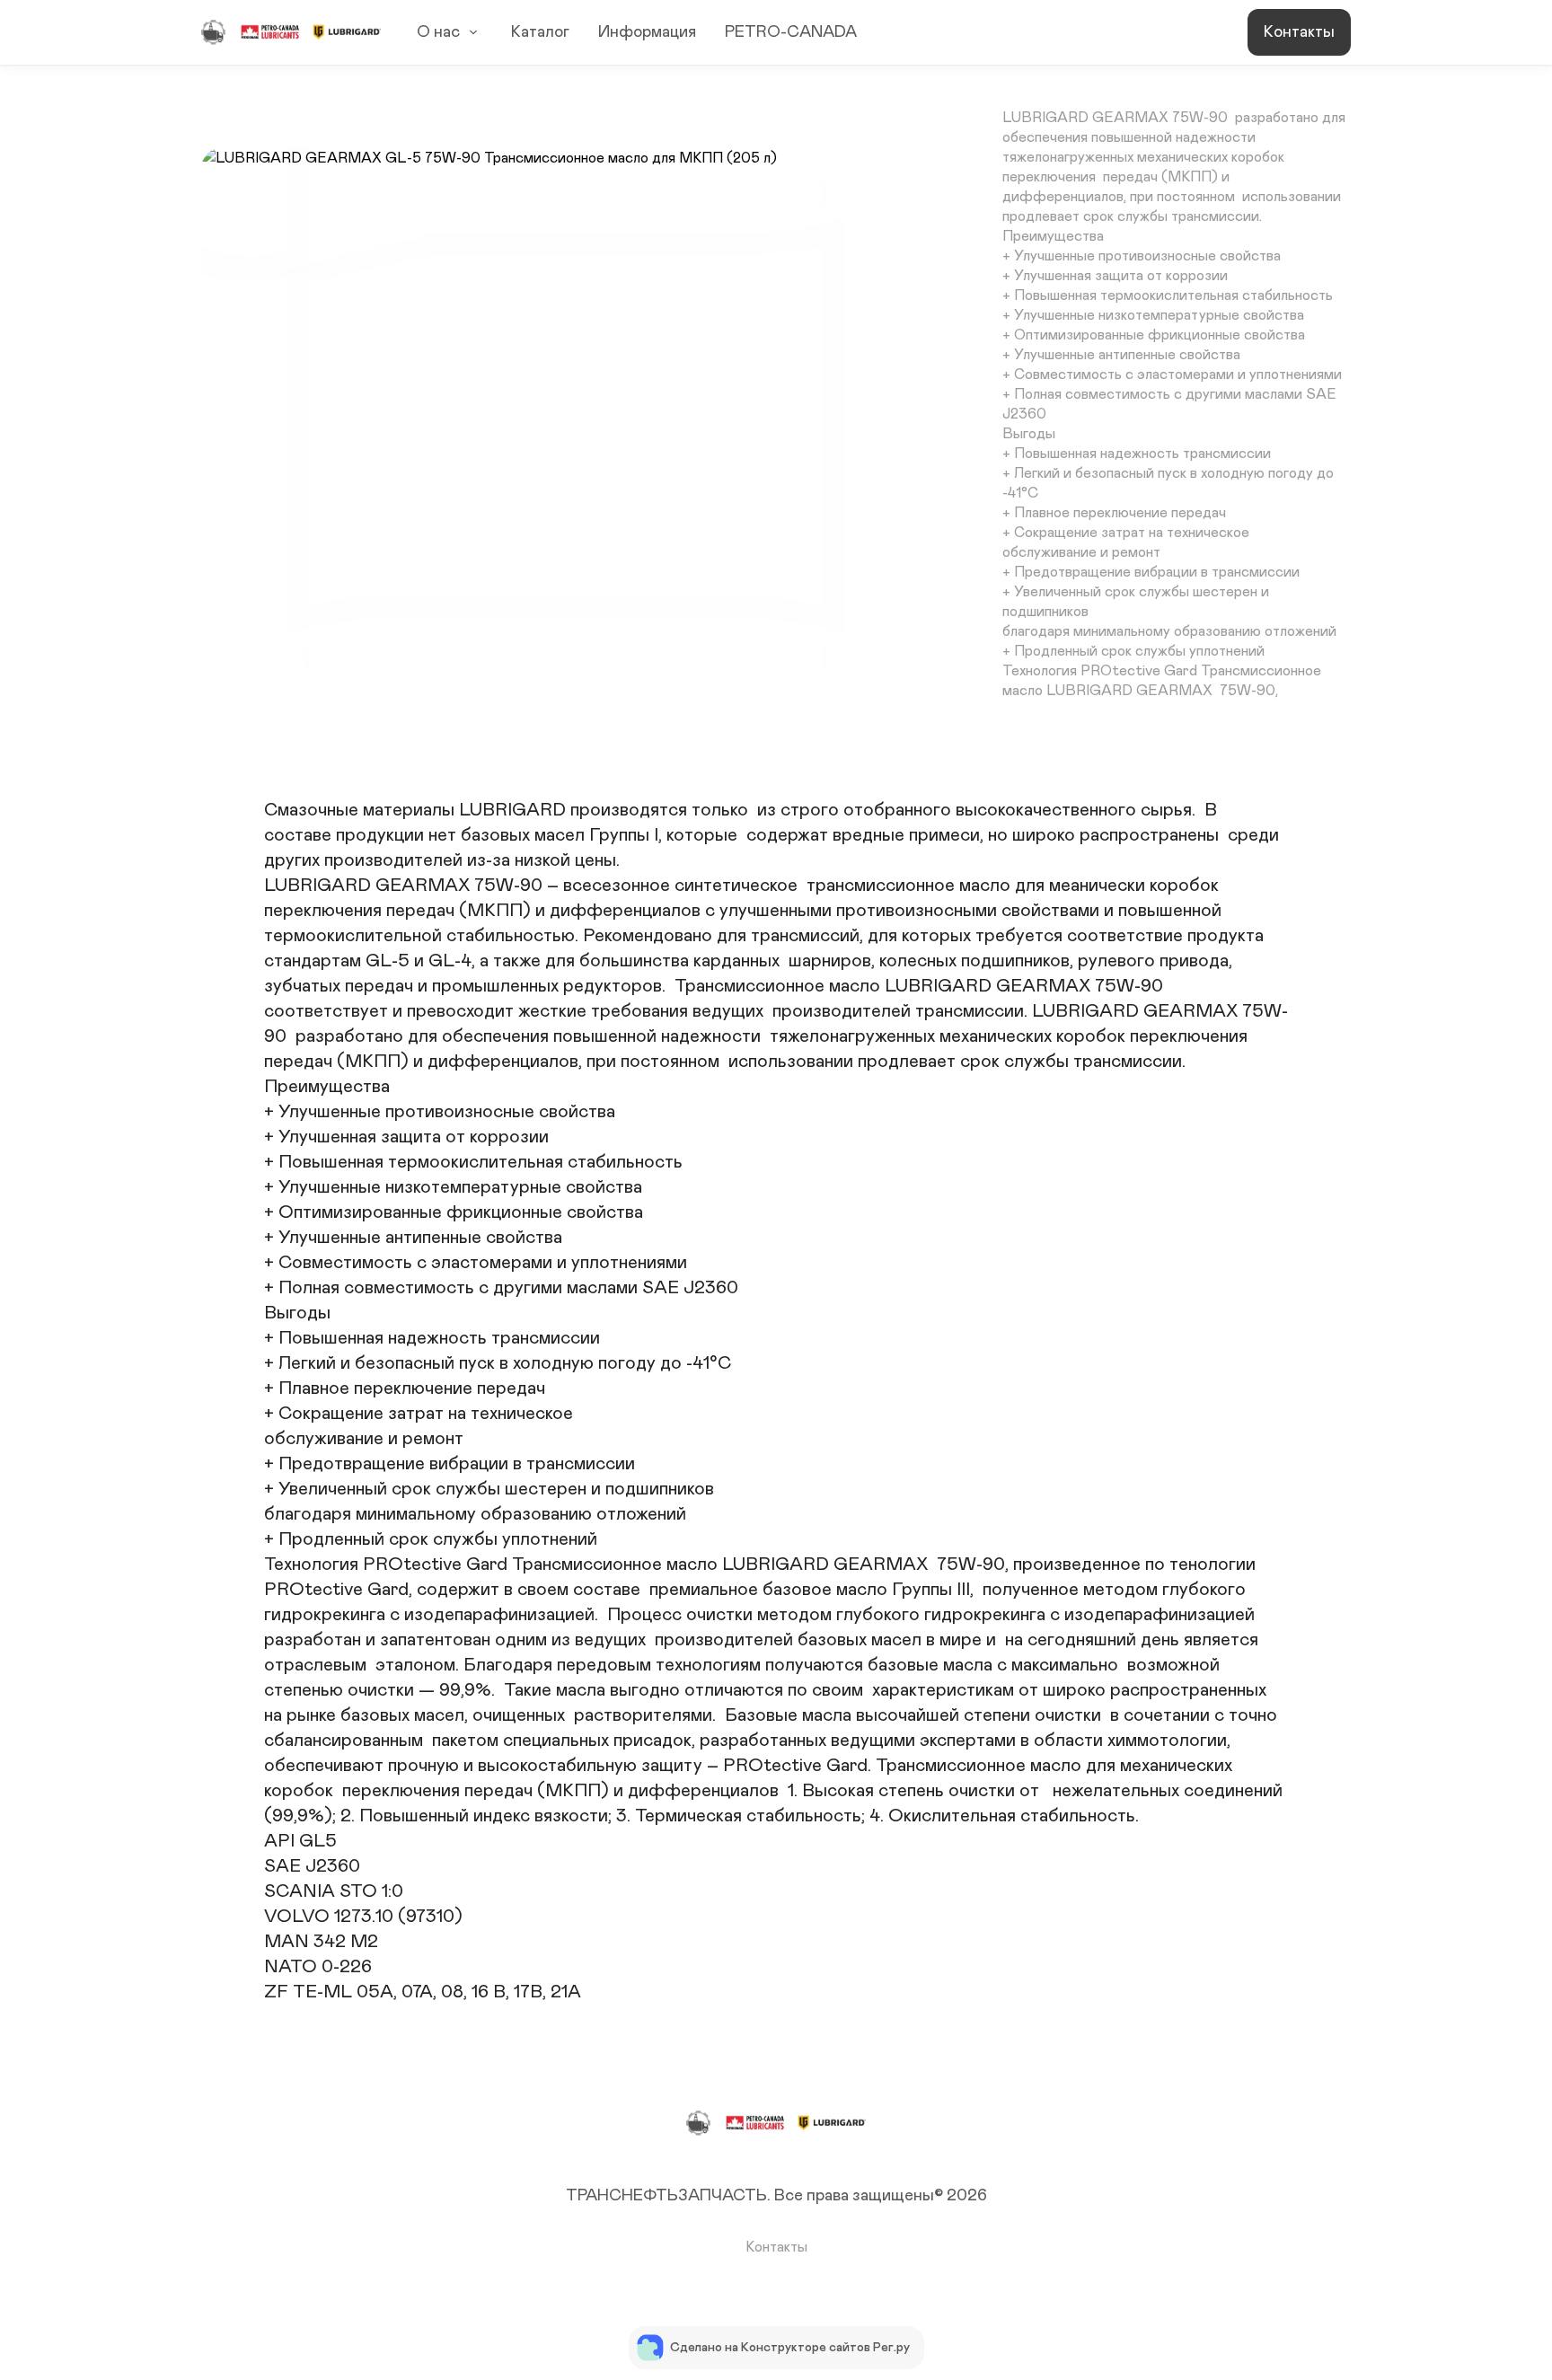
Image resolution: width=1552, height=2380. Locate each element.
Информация (647, 32)
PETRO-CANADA (791, 32)
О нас (438, 32)
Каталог (540, 32)
